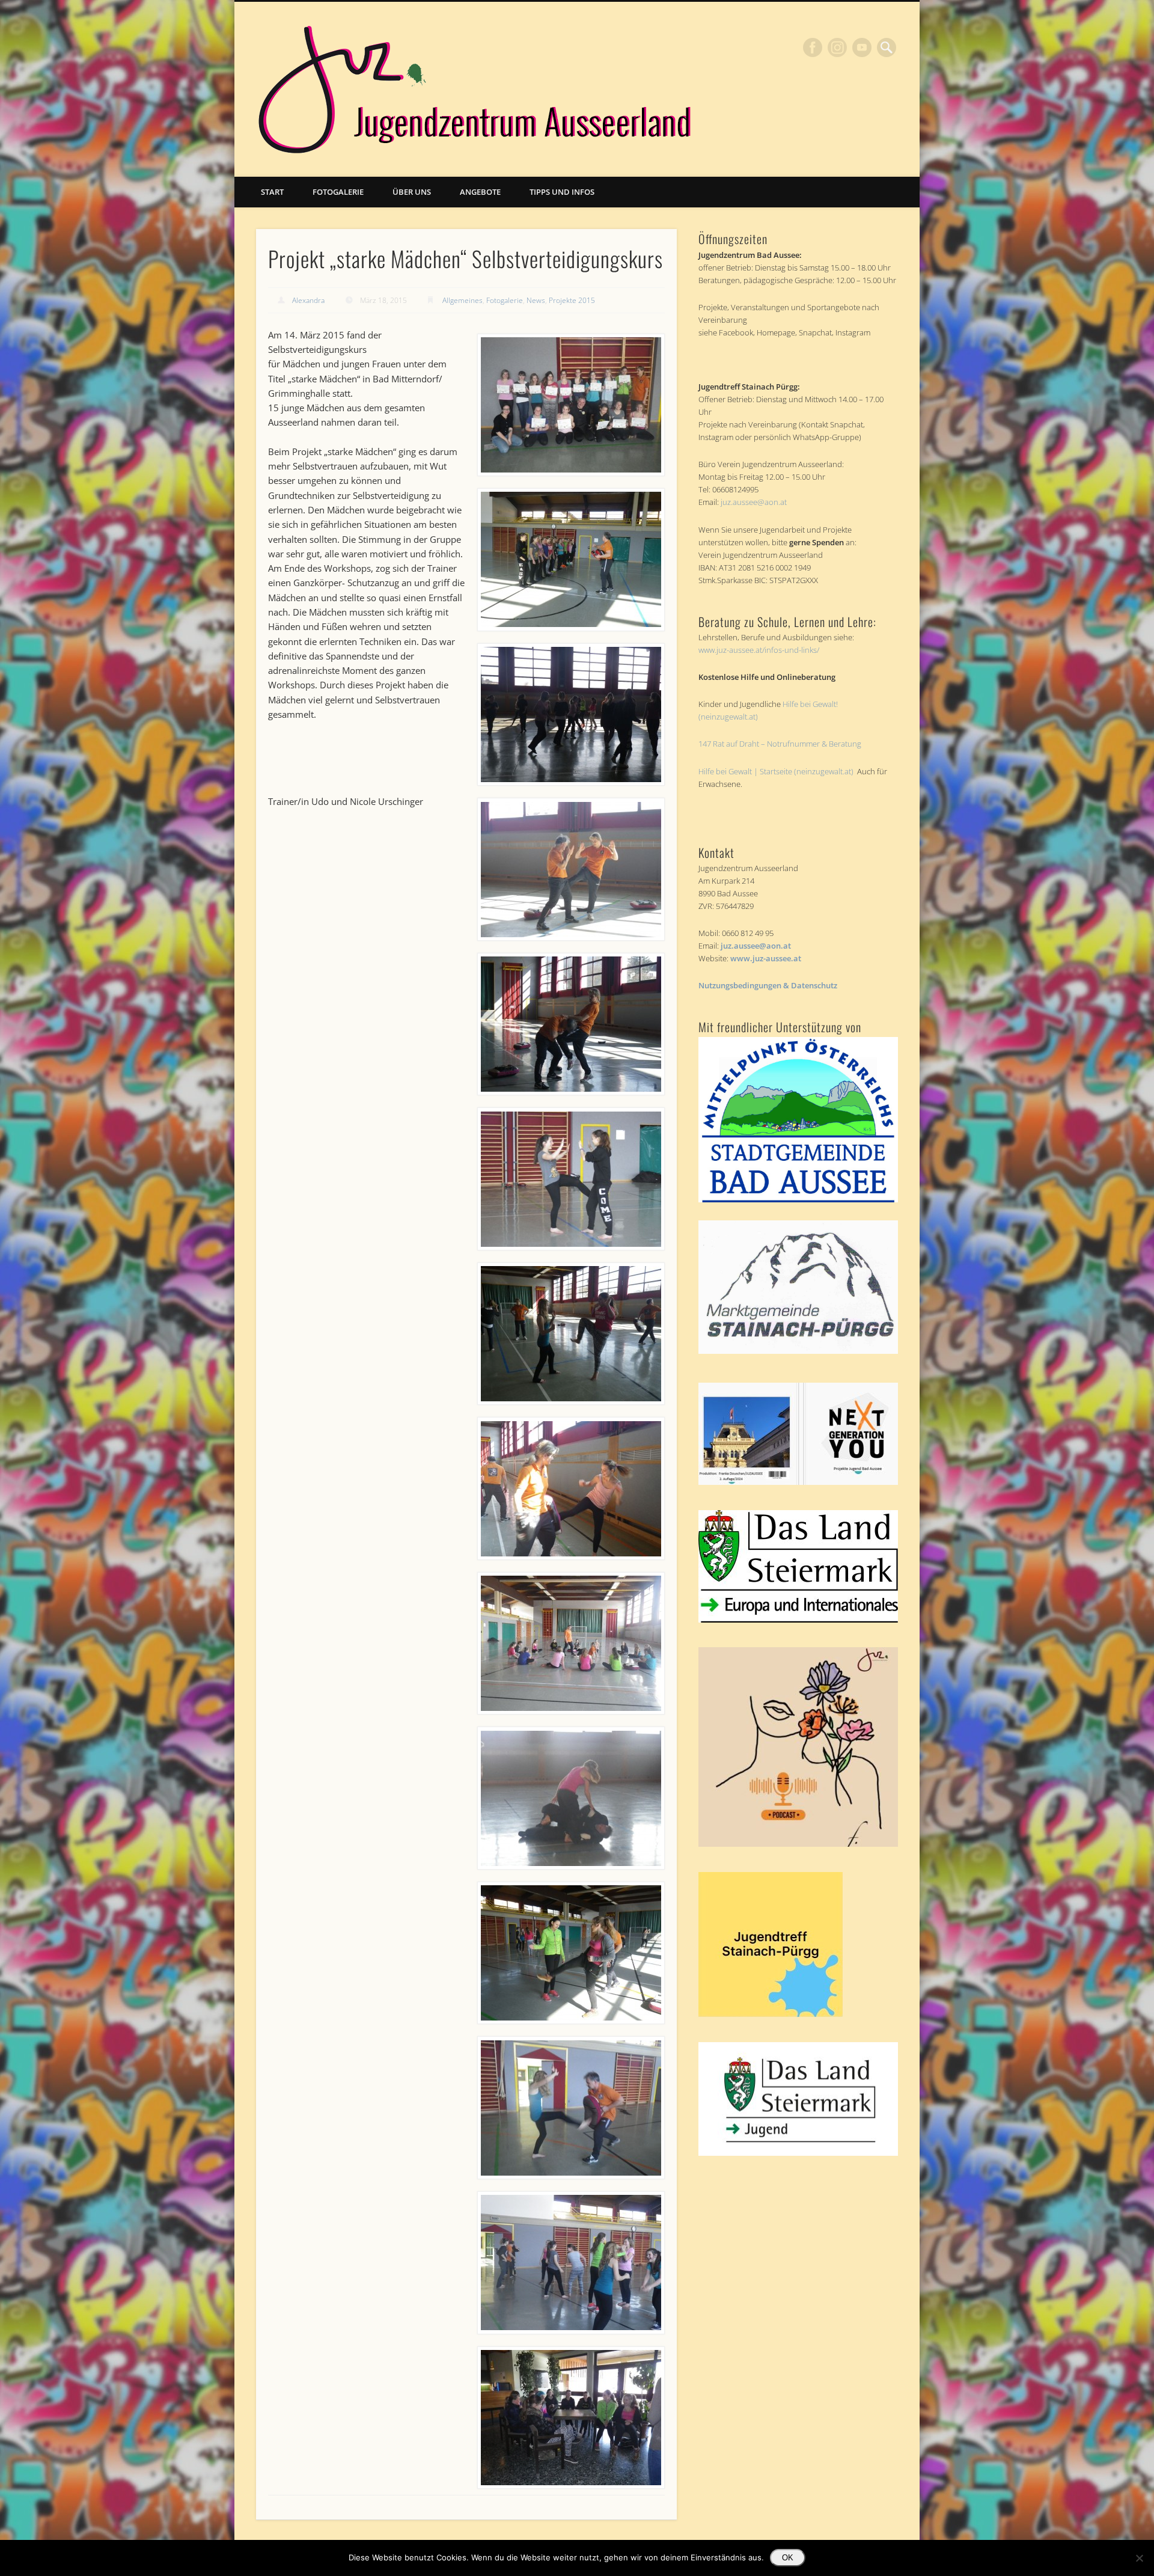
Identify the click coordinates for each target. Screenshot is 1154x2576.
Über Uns (412, 192)
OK (788, 2558)
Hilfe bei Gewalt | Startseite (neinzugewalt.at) (776, 771)
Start (272, 192)
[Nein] (1139, 2558)
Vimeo (862, 47)
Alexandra (308, 300)
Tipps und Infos (562, 192)
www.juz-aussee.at (766, 958)
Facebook (813, 47)
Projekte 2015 (572, 300)
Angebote (480, 192)
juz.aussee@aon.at (754, 502)
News (536, 300)
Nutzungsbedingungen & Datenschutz (768, 985)
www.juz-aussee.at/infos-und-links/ (759, 650)
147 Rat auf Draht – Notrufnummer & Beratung (780, 744)
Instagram (837, 47)
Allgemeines (463, 300)
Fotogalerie (338, 192)
